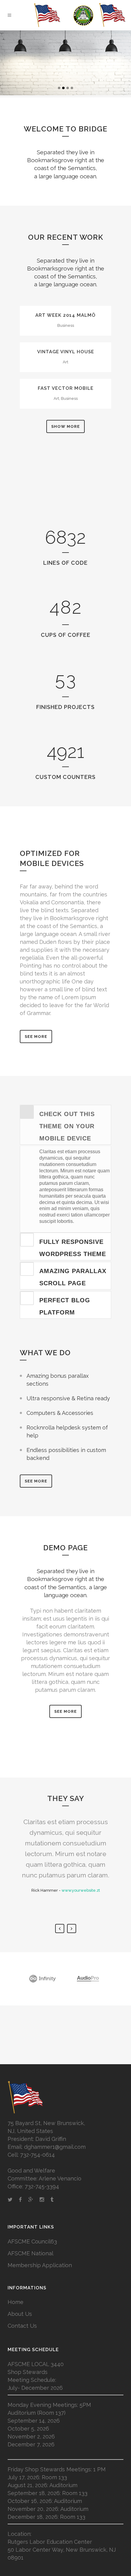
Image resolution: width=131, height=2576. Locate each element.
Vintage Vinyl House (66, 352)
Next (72, 1929)
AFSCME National (30, 2253)
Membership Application (40, 2265)
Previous (60, 1929)
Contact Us (22, 2326)
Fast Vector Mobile (66, 388)
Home (16, 2302)
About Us (20, 2314)
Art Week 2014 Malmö (65, 315)
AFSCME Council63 (32, 2241)
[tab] (65, 1125)
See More (36, 1037)
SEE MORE (36, 1481)
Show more (65, 426)
